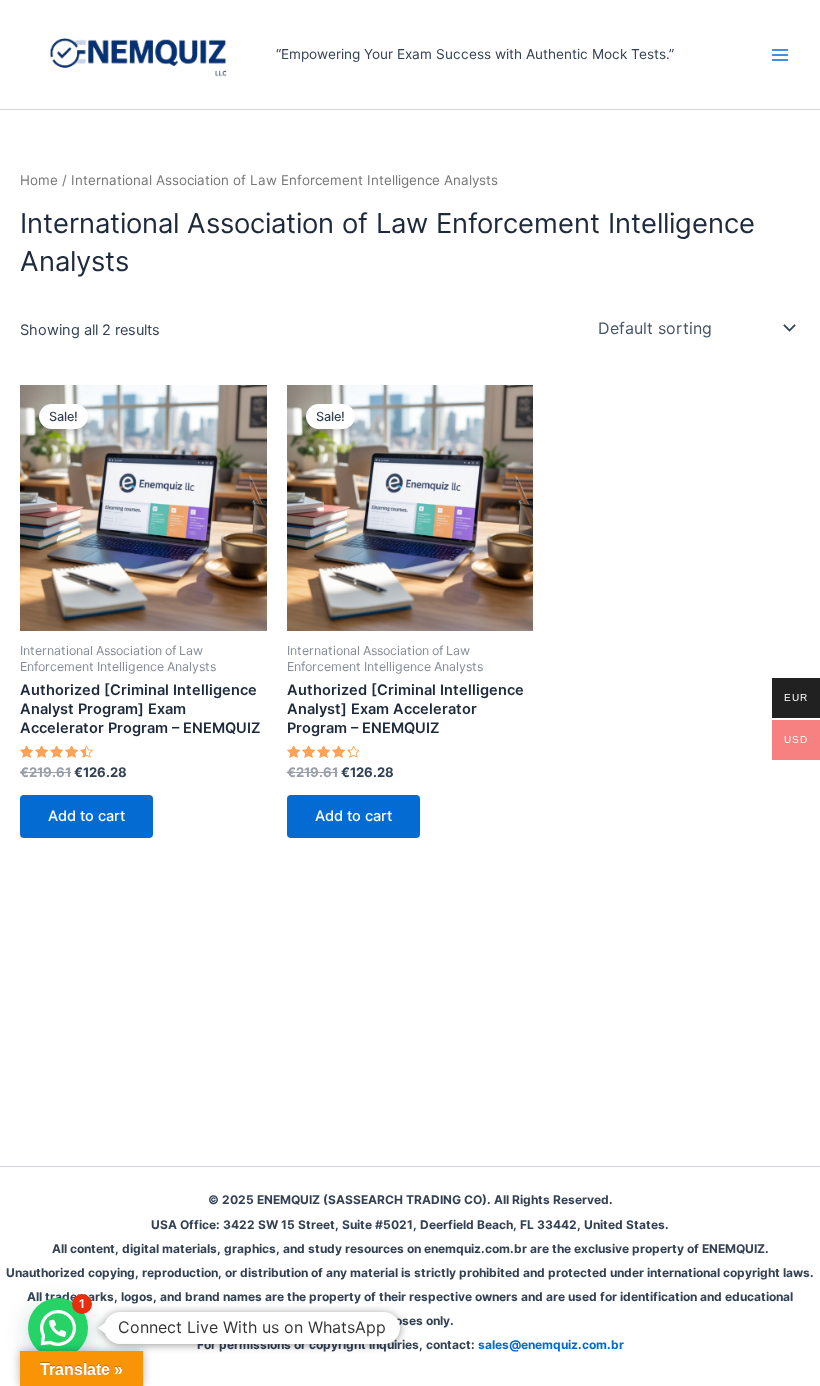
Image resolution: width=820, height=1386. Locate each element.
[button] (58, 1328)
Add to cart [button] (86, 816)
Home (39, 180)
